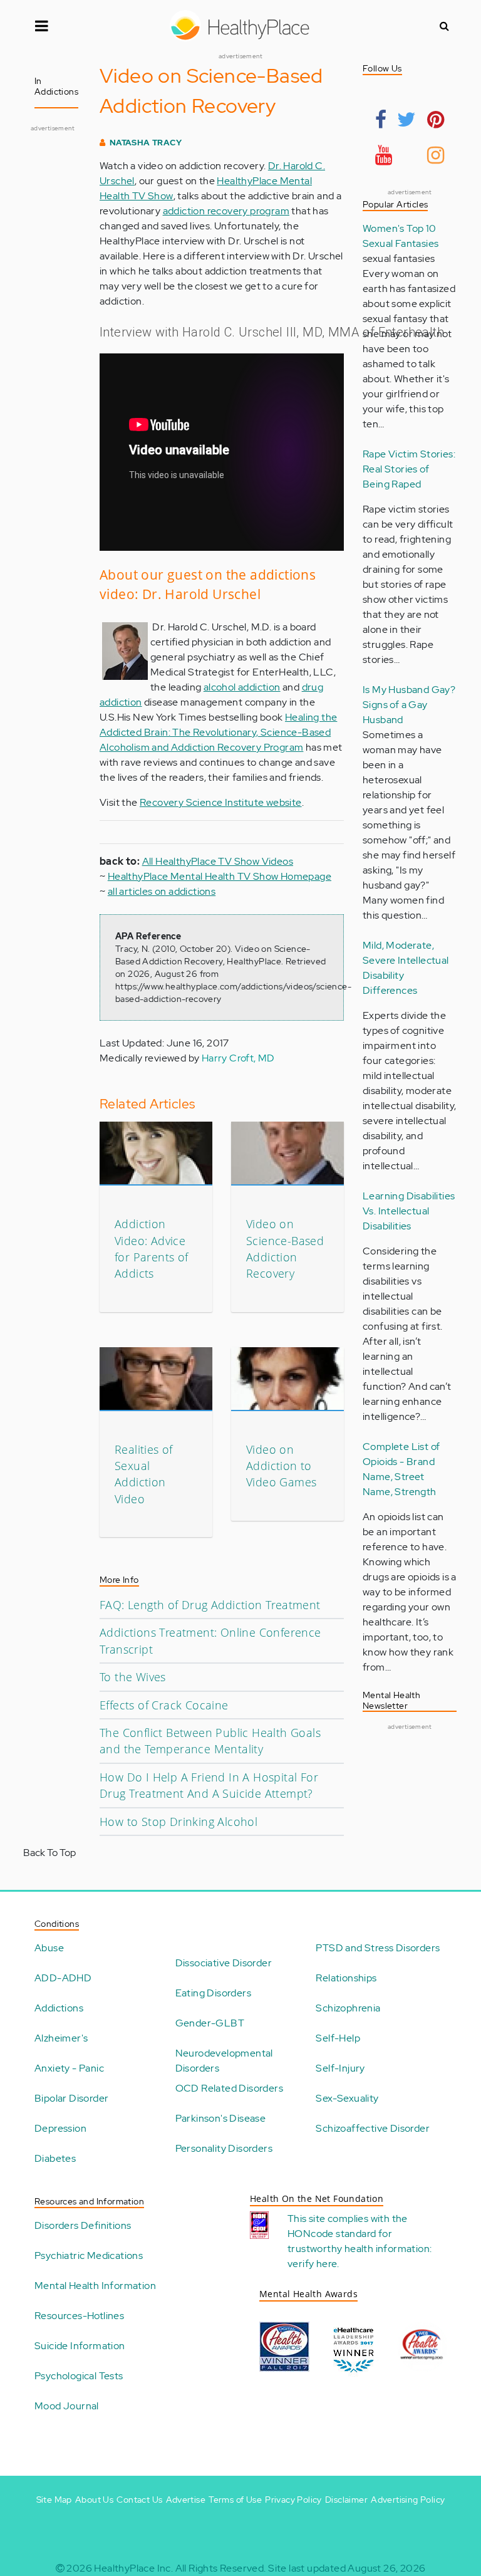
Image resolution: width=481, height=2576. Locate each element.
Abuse (49, 1948)
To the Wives (133, 1677)
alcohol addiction (242, 687)
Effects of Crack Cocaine (164, 1705)
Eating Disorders (213, 1993)
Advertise (186, 2500)
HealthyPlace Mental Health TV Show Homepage (220, 876)
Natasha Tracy (146, 143)
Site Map (54, 2500)
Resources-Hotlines (79, 2316)
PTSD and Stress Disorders (378, 1948)
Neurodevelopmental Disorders (224, 2061)
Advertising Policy (408, 2500)
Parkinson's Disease (221, 2118)
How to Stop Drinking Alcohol (178, 1822)
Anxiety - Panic (69, 2068)
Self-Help (338, 2038)
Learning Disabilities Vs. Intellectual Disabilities (409, 1211)
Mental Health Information (95, 2286)
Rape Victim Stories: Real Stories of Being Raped (409, 469)
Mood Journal (67, 2406)
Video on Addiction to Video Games (281, 1466)
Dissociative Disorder (224, 1963)
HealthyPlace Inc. (133, 2568)
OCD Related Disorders (229, 2088)
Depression (60, 2128)
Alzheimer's (61, 2038)
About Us (94, 2500)
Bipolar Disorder (71, 2098)
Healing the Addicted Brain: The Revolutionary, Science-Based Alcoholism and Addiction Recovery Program (218, 732)
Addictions (59, 2008)
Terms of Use (235, 2500)
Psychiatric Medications (89, 2255)
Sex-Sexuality (347, 2098)
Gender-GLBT (210, 2023)
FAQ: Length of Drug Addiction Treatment (210, 1605)
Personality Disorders (224, 2148)
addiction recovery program (226, 211)
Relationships (346, 1978)
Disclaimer (346, 2500)
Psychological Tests (79, 2376)
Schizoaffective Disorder (373, 2128)
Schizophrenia (348, 2008)
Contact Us (139, 2500)
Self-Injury (340, 2068)
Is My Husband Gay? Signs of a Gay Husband (409, 705)
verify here (312, 2264)
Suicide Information (80, 2346)
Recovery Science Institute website (221, 802)
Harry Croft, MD (238, 1058)
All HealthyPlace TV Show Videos (218, 861)
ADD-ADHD (63, 1978)
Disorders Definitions (83, 2225)
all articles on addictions (162, 891)
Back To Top (49, 1853)
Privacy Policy (293, 2500)
